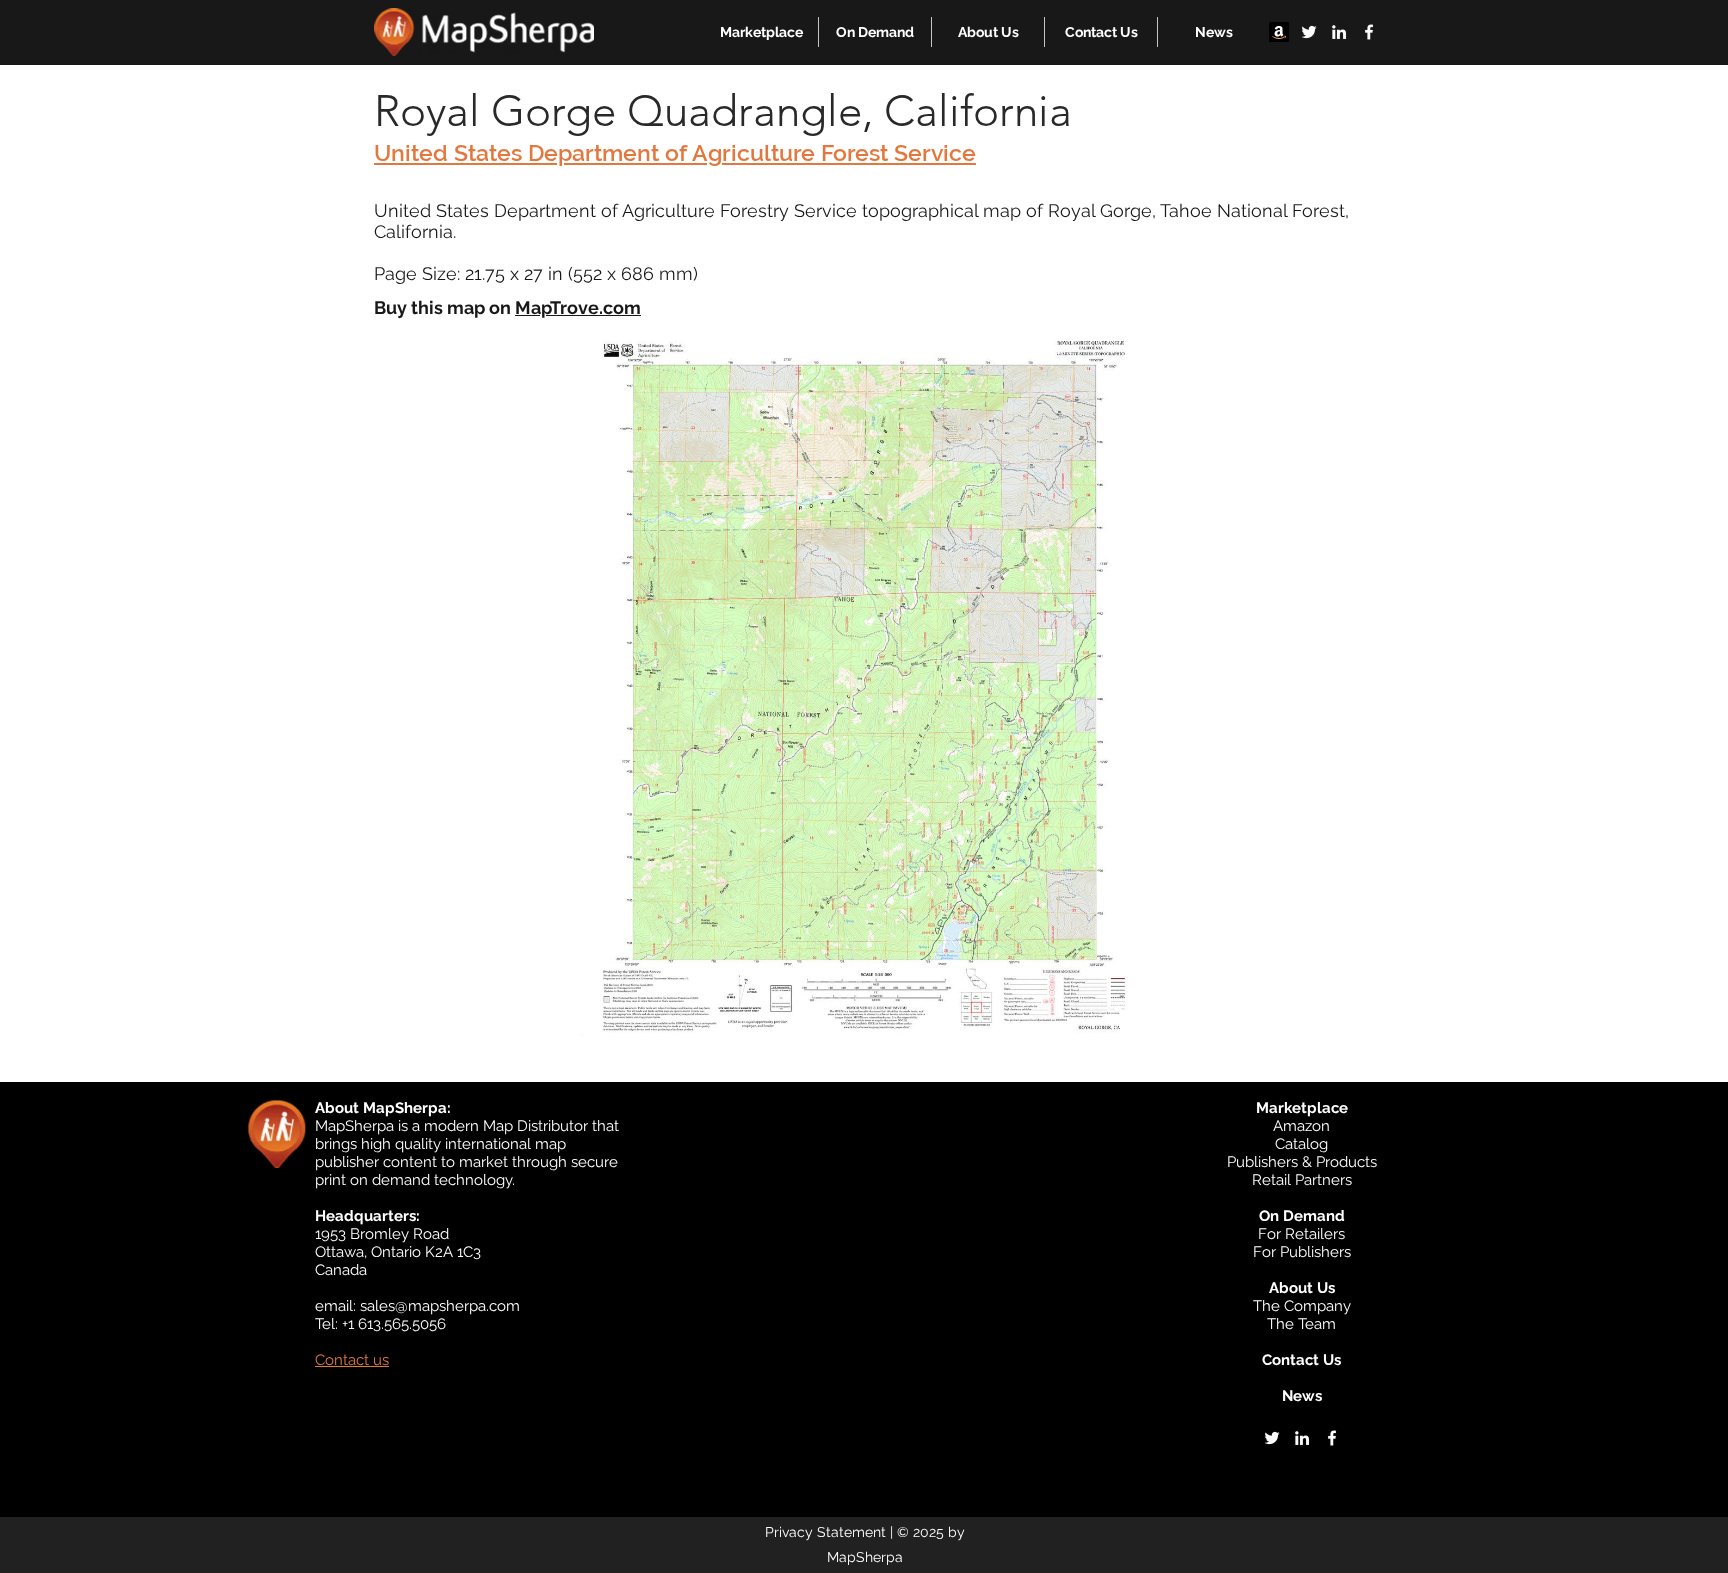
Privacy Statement (825, 1532)
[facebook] (1369, 32)
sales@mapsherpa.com (440, 1306)
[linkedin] (1339, 32)
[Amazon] (1279, 32)
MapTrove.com (578, 307)
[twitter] (1309, 32)
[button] (761, 32)
